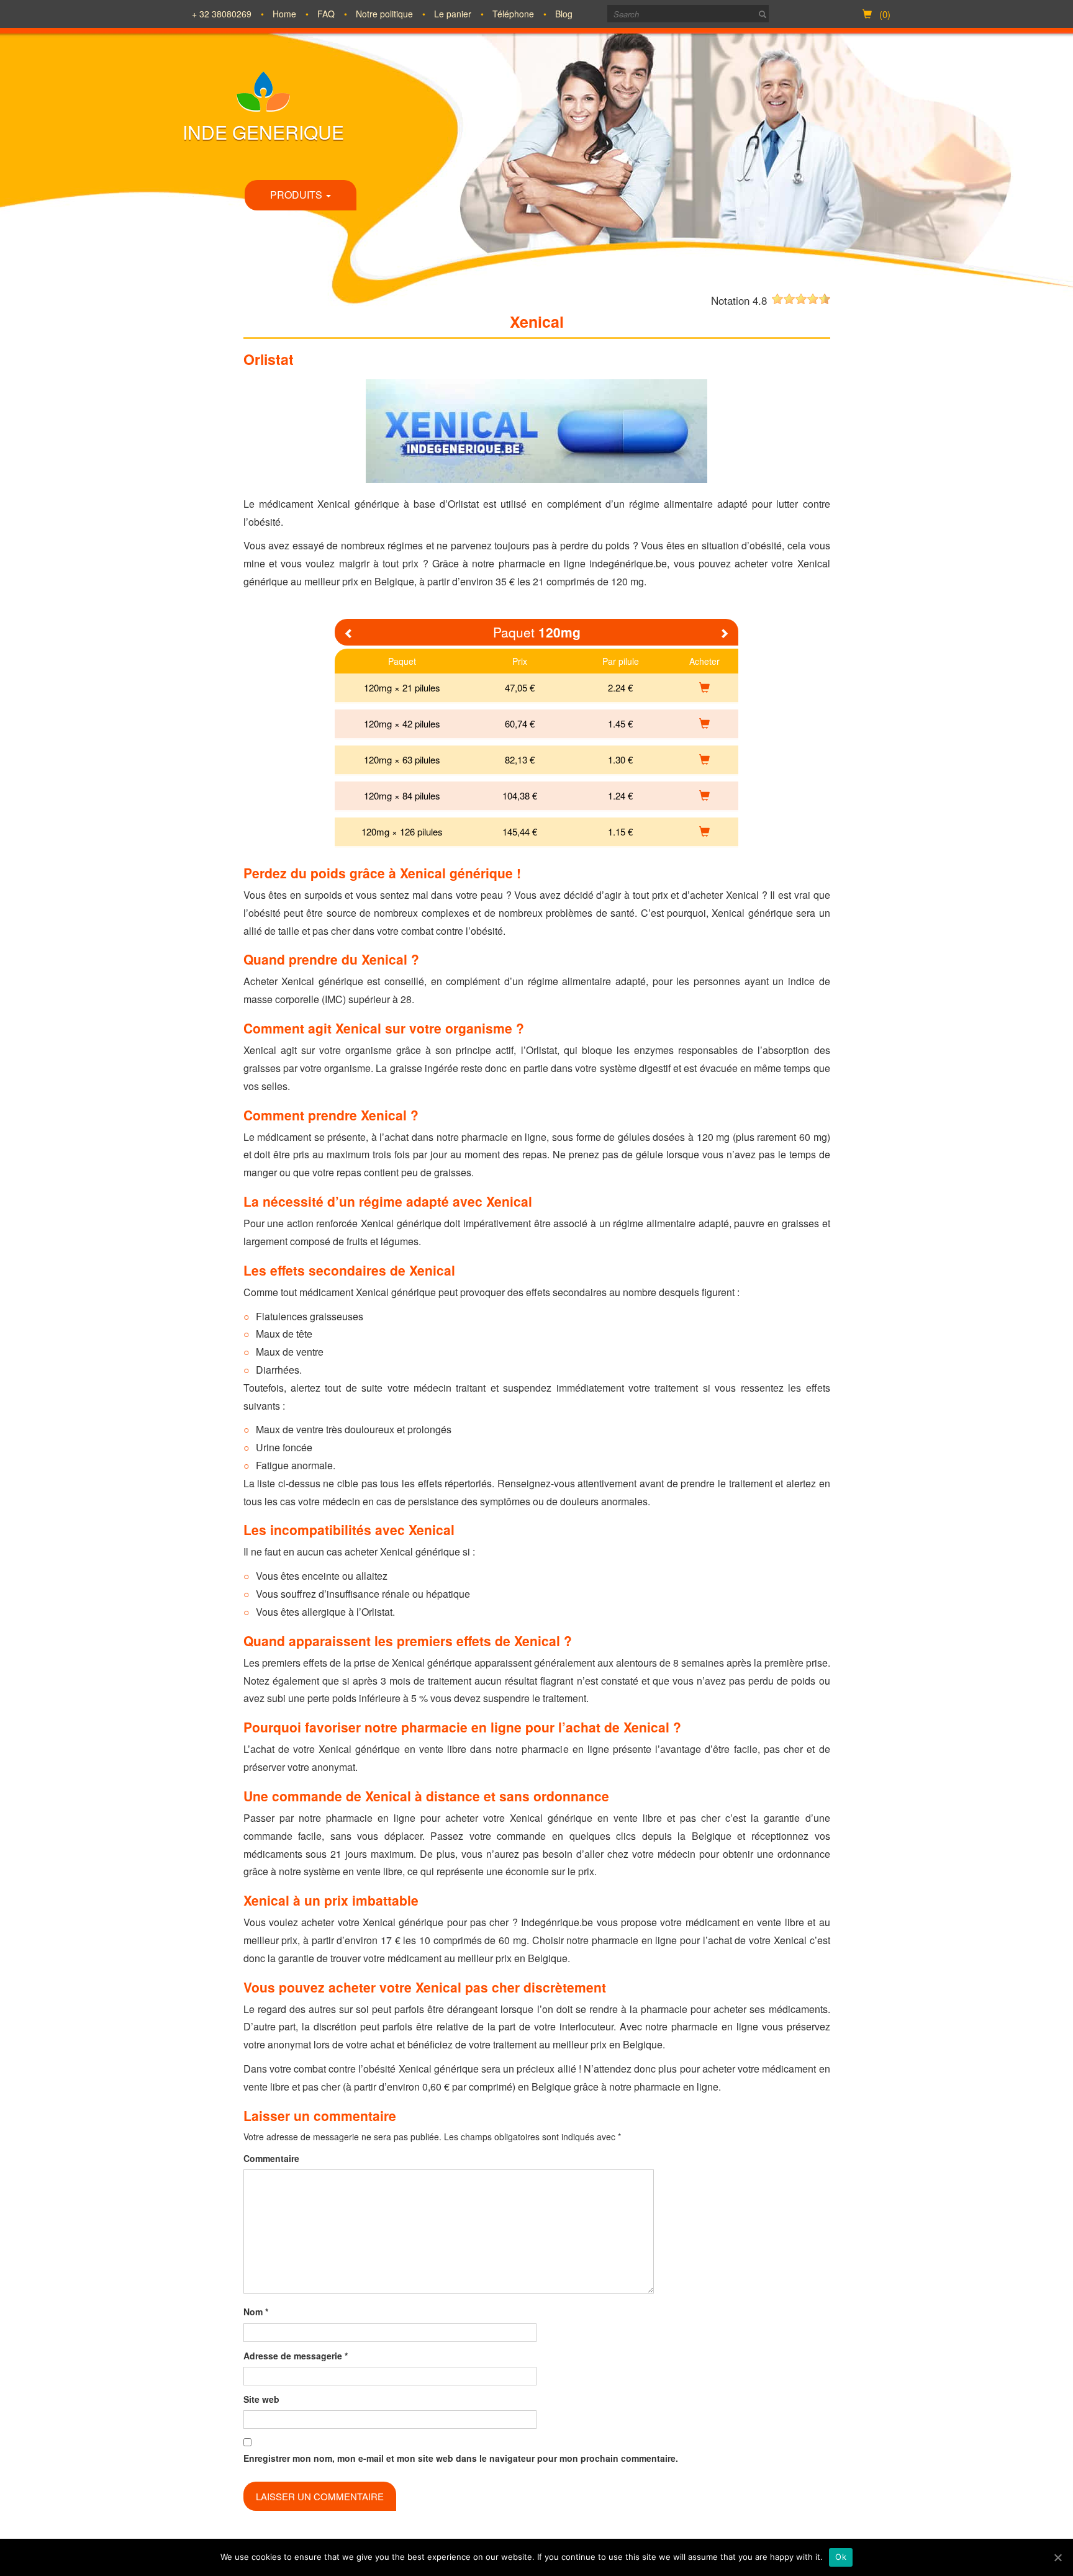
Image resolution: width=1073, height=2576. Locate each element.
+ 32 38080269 (222, 14)
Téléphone (513, 14)
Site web (261, 2399)
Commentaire (271, 2158)
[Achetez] (704, 687)
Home (284, 14)
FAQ (326, 14)
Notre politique (384, 14)
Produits (297, 195)
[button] (349, 634)
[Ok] (1057, 2557)
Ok (841, 2557)
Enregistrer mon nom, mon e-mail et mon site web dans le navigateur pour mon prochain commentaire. (461, 2458)
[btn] (763, 14)
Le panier (453, 14)
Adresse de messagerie (296, 2356)
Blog (564, 14)
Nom (256, 2312)
